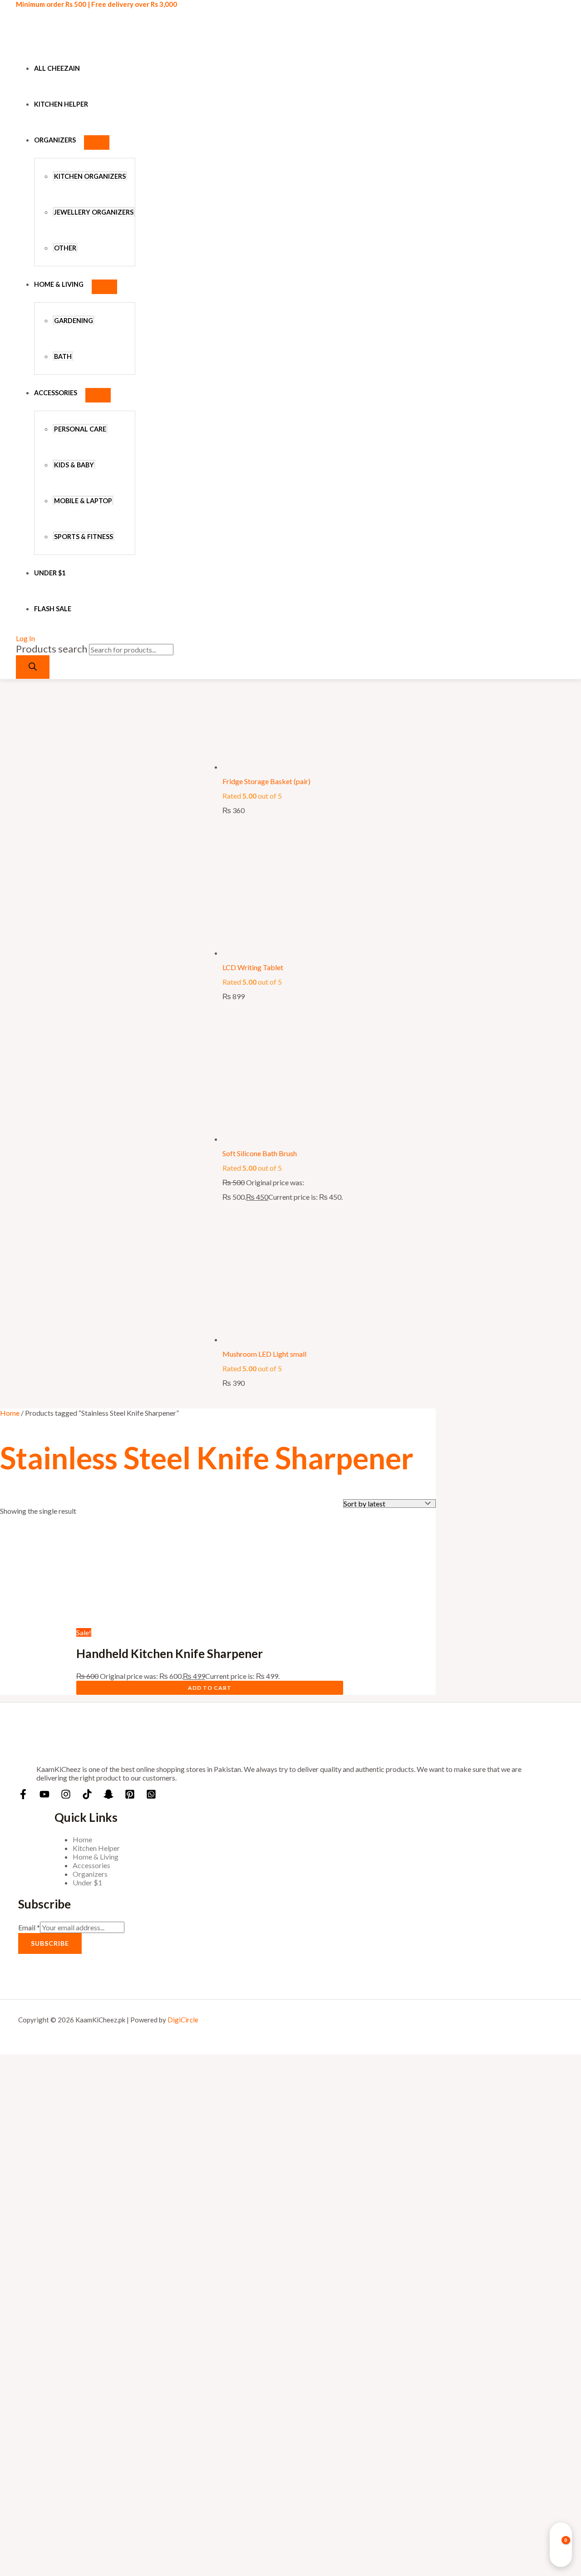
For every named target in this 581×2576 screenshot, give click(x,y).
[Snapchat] (108, 1796)
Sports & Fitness (84, 537)
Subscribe (50, 1943)
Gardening (74, 321)
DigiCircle (183, 2020)
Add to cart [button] (210, 1688)
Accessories (56, 393)
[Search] (33, 667)
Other (65, 248)
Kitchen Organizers (90, 176)
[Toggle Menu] (97, 142)
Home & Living (59, 284)
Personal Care (80, 429)
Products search (52, 649)
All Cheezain (57, 68)
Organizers (55, 140)
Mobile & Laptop (83, 501)
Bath (63, 356)
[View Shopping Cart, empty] (561, 2545)
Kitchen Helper (61, 104)
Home (10, 1413)
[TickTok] (87, 1796)
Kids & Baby (74, 465)
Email (29, 1927)
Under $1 (50, 573)
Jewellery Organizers (94, 212)
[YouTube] (44, 1796)
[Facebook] (23, 1796)
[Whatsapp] (151, 1796)
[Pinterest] (130, 1796)
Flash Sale (53, 609)
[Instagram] (66, 1796)
